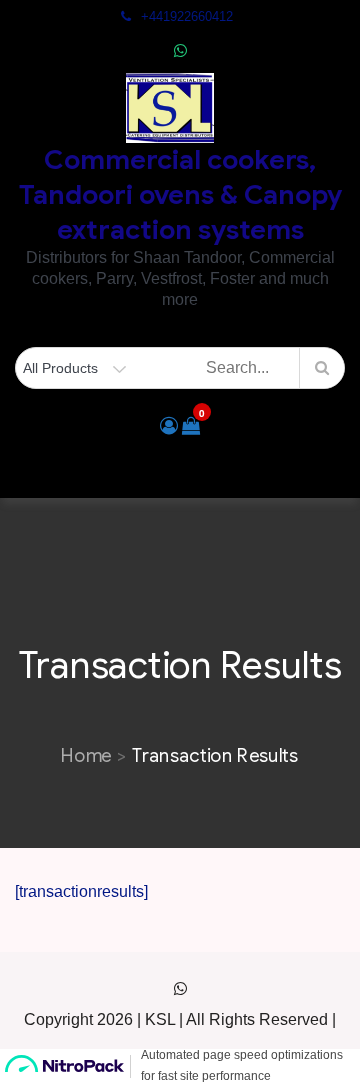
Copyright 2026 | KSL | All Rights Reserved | (180, 1019)
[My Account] (169, 426)
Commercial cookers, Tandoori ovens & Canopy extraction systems (180, 195)
